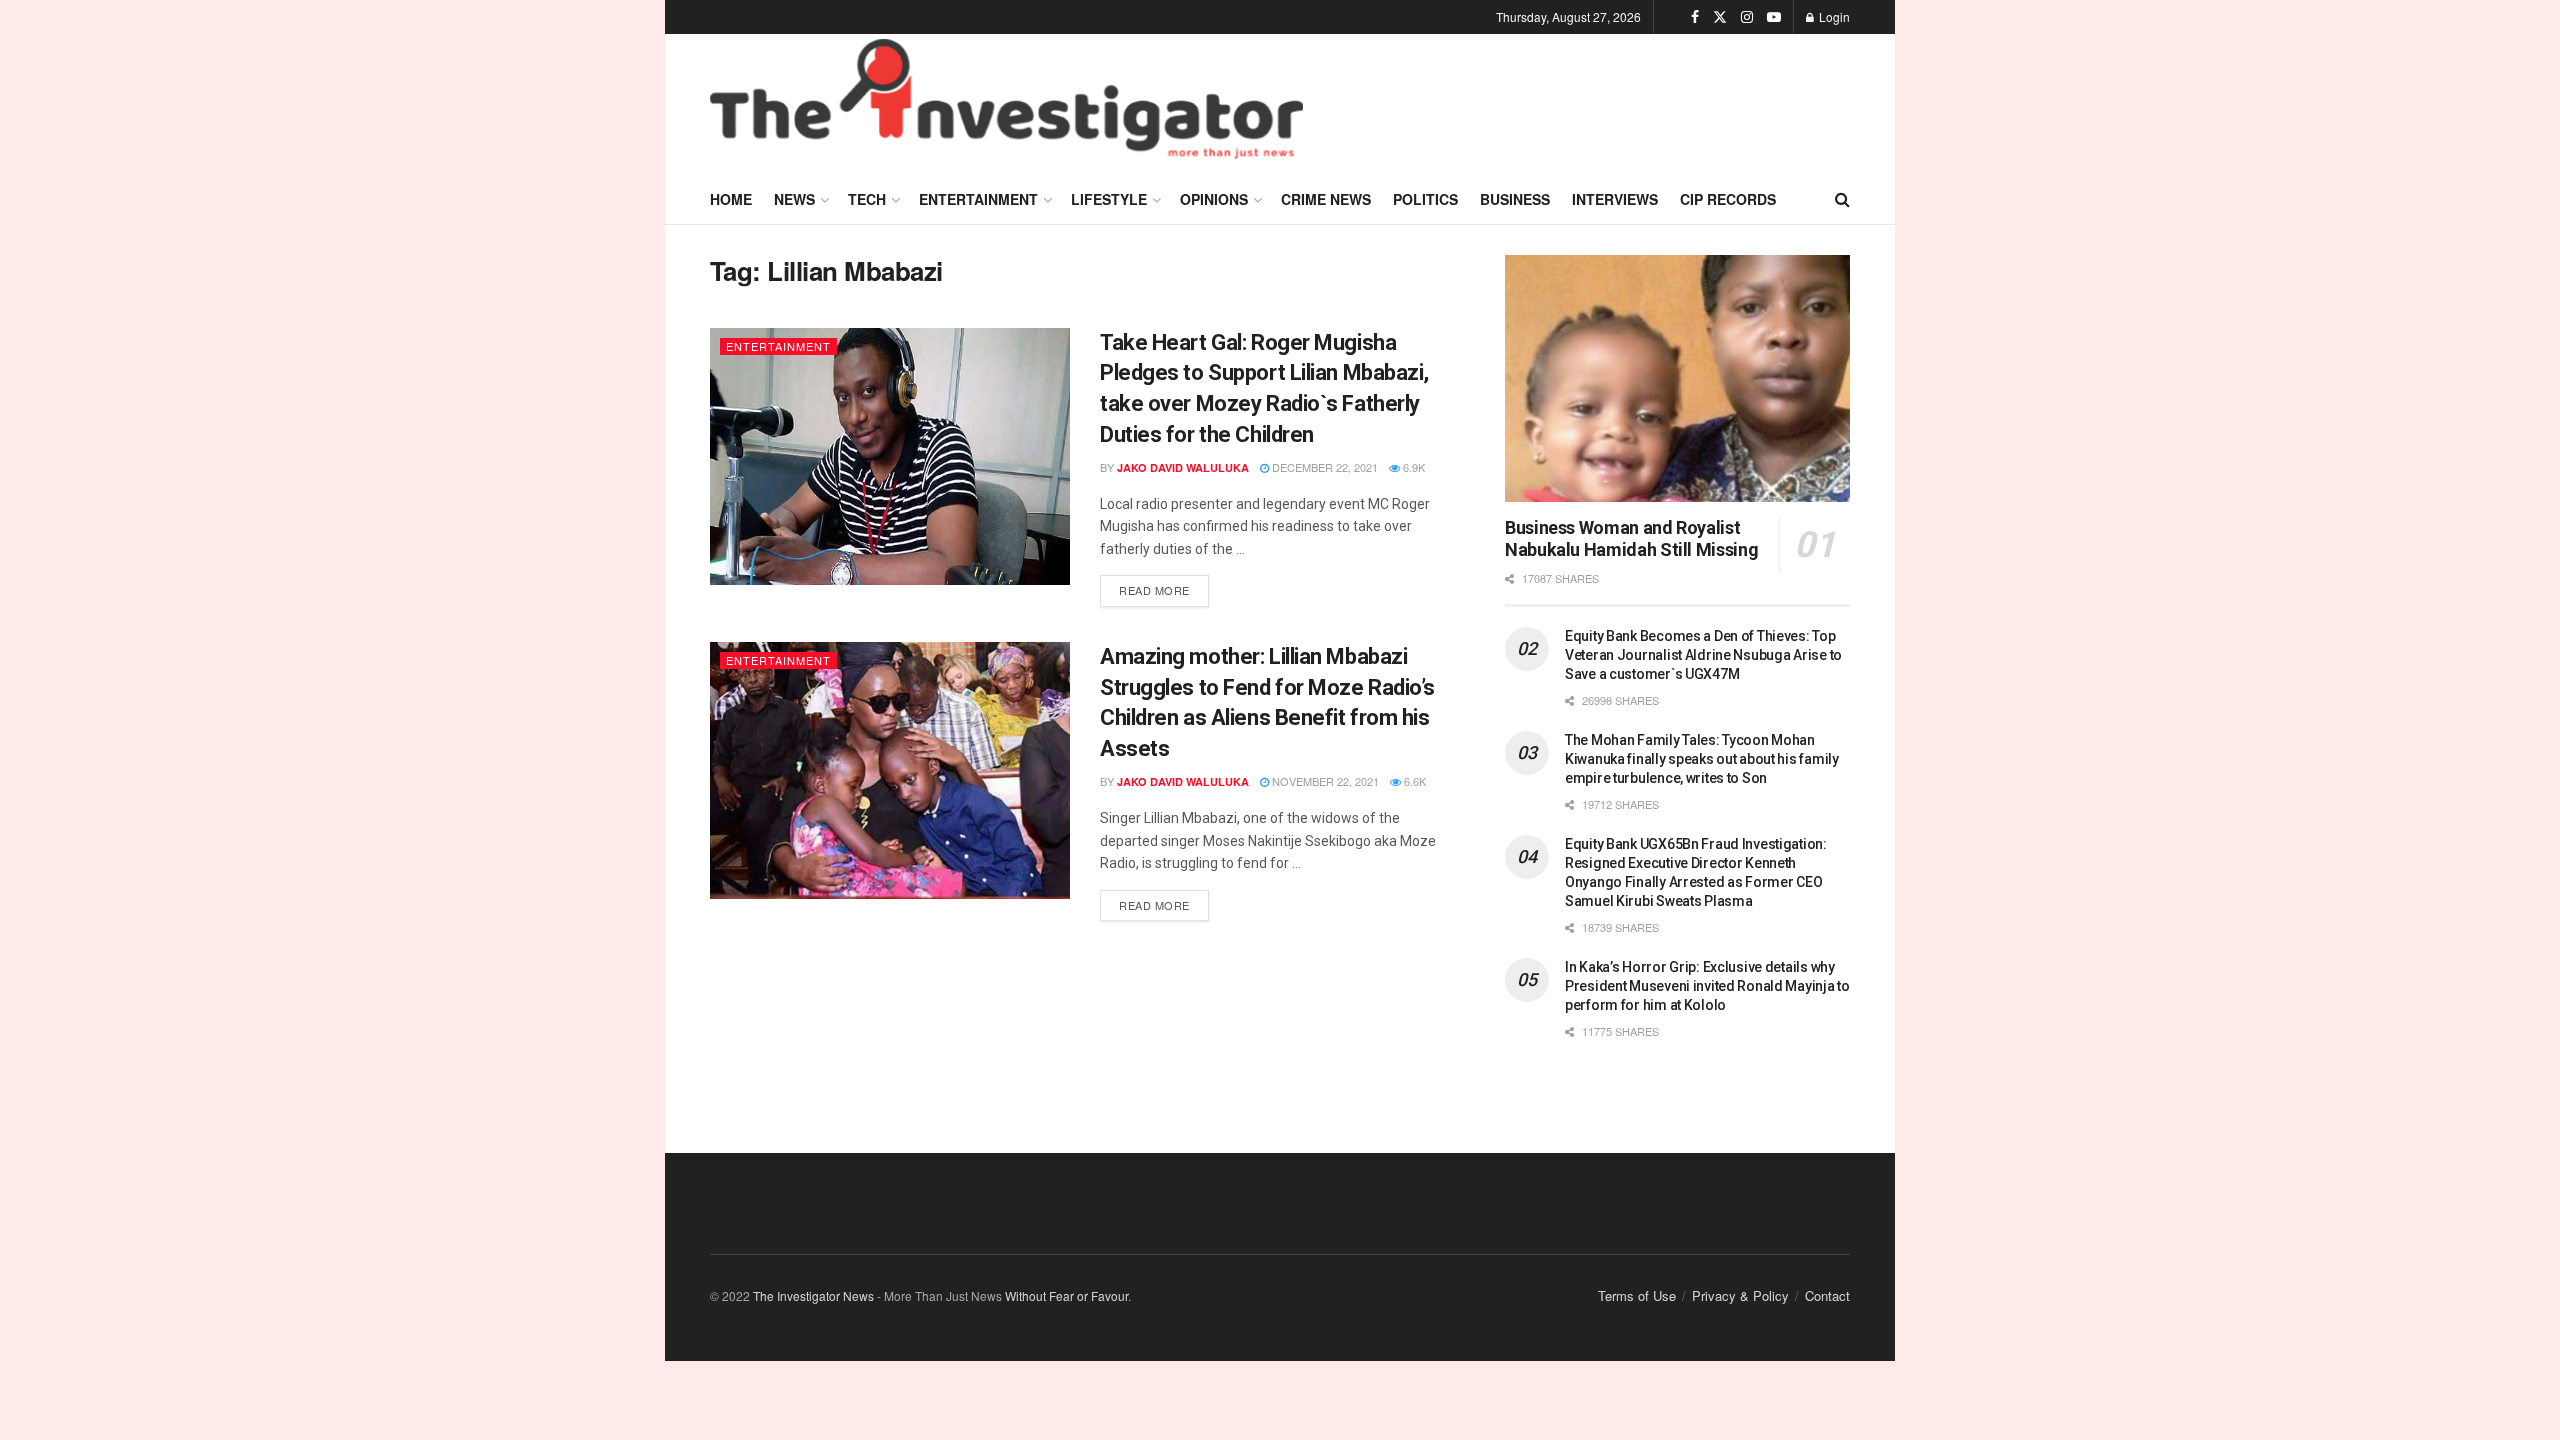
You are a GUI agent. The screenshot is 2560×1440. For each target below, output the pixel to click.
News (794, 199)
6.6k (1413, 781)
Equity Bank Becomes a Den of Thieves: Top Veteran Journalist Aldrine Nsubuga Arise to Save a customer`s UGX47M (1703, 655)
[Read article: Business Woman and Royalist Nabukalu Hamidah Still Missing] (1677, 378)
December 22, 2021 (1323, 467)
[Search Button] (1842, 199)
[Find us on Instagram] (1747, 17)
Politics (1425, 199)
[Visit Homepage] (1006, 104)
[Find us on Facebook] (1695, 17)
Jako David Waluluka (1183, 467)
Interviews (1615, 199)
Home (731, 199)
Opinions (1214, 199)
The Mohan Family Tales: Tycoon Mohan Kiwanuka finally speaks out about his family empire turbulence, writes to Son (1702, 759)
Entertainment (978, 199)
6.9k (1412, 467)
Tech (867, 199)
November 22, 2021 (1324, 781)
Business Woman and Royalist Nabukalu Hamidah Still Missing (1631, 539)
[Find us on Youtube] (1774, 17)
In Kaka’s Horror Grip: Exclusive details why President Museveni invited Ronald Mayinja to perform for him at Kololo (1707, 986)
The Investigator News (813, 1295)
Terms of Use (1637, 1295)
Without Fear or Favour (1066, 1295)
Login (1833, 16)
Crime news (1326, 199)
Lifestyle (1109, 199)
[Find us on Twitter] (1720, 17)
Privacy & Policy (1740, 1295)
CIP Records (1728, 199)
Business (1515, 199)
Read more (1164, 586)
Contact (1827, 1295)
